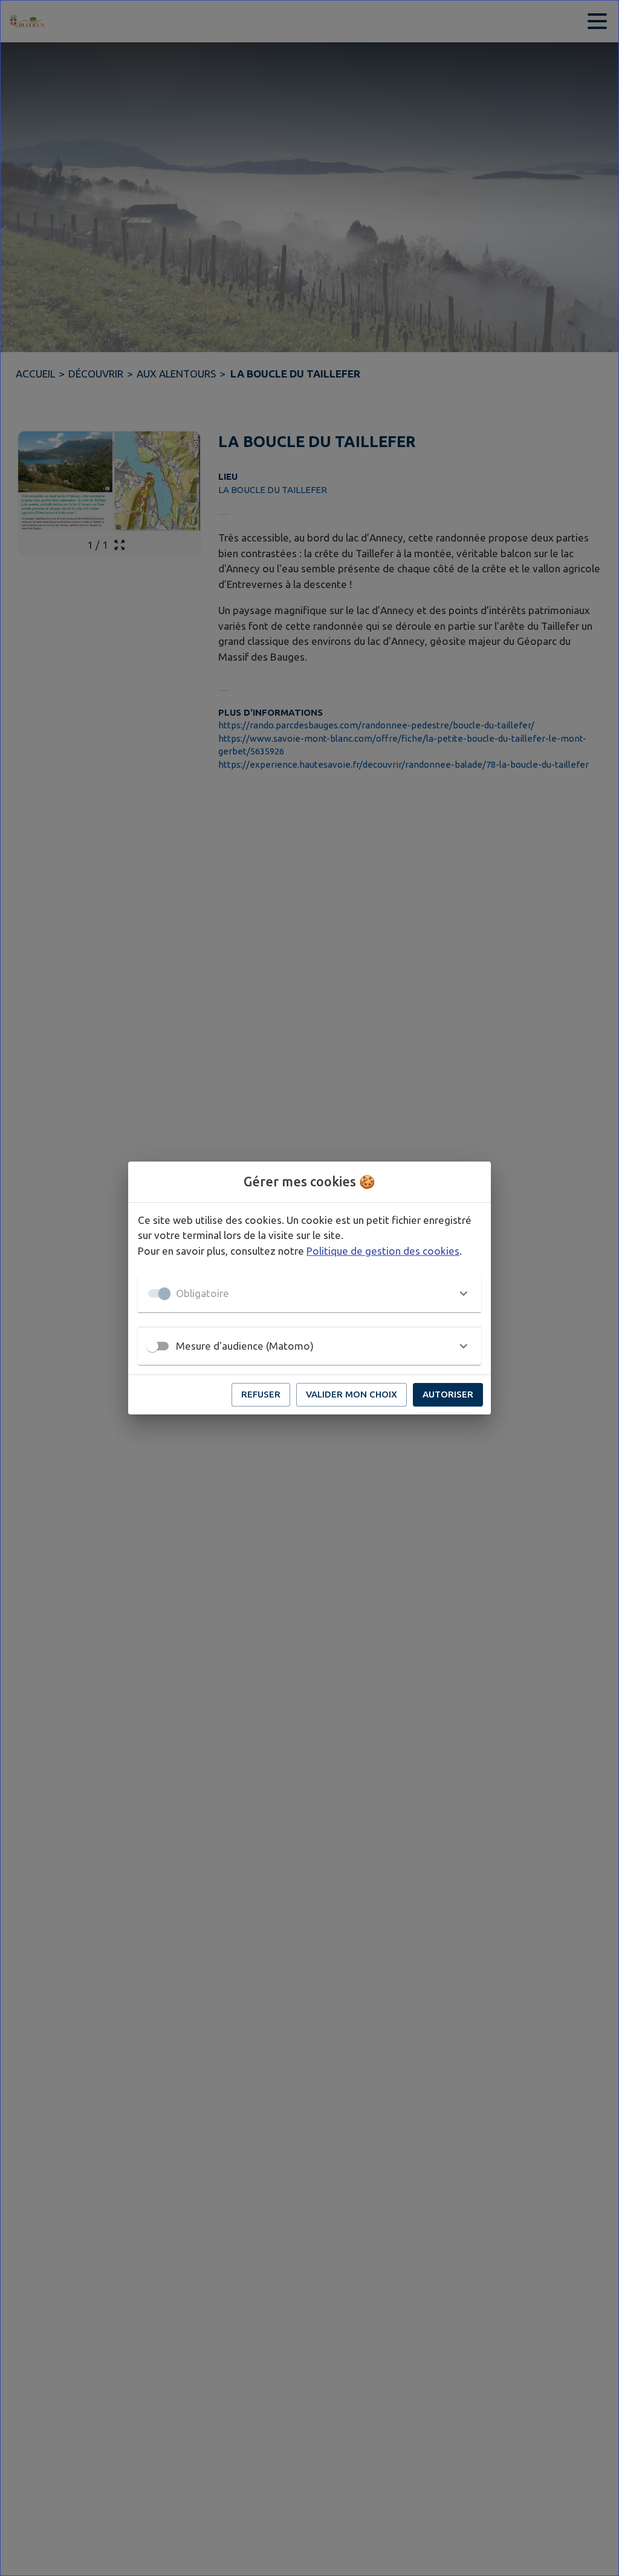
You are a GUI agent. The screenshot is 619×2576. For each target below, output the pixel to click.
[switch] (152, 1346)
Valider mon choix (352, 1394)
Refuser (261, 1394)
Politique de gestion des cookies (383, 1251)
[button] (309, 1293)
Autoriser (448, 1394)
